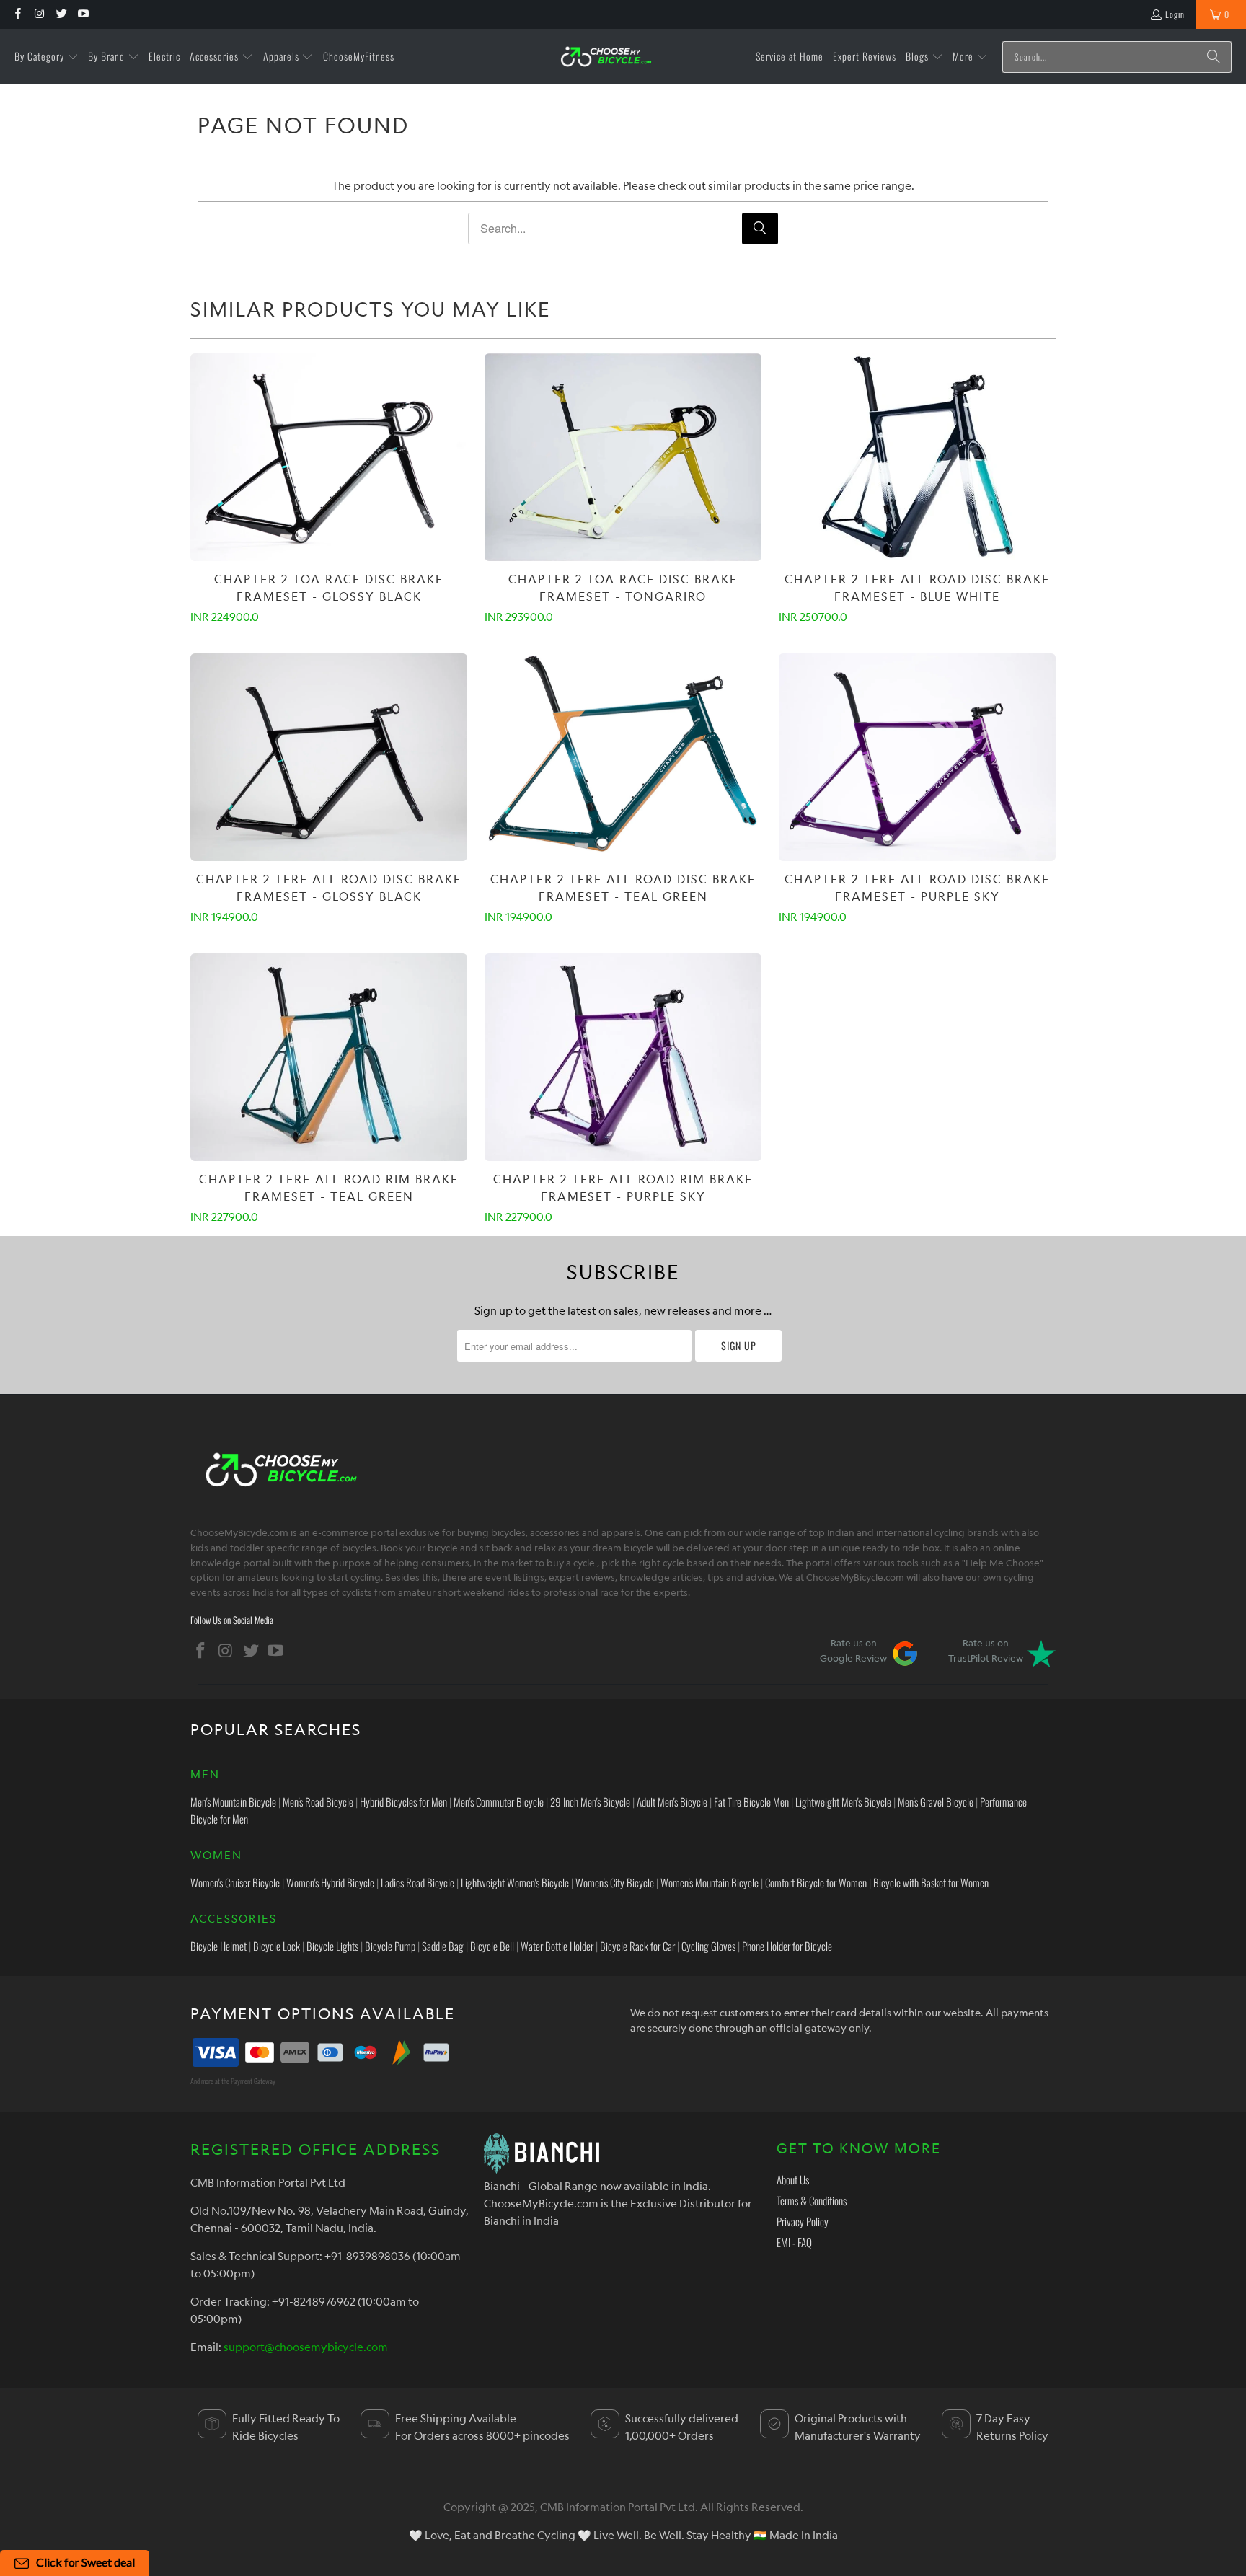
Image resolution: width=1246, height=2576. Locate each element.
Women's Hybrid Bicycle (330, 1882)
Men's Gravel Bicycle (936, 1801)
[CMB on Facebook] (17, 14)
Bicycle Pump (390, 1946)
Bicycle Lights (332, 1946)
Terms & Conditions (812, 2200)
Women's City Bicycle (615, 1882)
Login (1175, 14)
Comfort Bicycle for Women (816, 1882)
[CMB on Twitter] (61, 14)
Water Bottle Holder (557, 1946)
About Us (793, 2179)
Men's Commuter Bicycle (499, 1801)
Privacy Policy (803, 2221)
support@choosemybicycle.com (306, 2347)
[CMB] (606, 57)
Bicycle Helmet (218, 1946)
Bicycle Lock (277, 1946)
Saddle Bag (443, 1946)
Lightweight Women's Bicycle (515, 1882)
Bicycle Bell (492, 1946)
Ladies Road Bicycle (417, 1882)
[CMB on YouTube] (83, 14)
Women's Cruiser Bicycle (235, 1882)
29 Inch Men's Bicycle (590, 1801)
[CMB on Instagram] (39, 14)
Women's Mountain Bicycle (710, 1882)
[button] (47, 57)
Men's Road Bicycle (318, 1801)
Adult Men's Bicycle (672, 1801)
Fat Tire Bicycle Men (751, 1801)
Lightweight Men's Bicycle (843, 1801)
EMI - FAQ (794, 2242)
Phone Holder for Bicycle (787, 1946)
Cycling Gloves (708, 1946)
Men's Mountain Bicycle (233, 1801)
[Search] (1214, 57)
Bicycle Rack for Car (637, 1946)
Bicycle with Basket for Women (931, 1882)
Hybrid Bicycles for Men (403, 1801)
